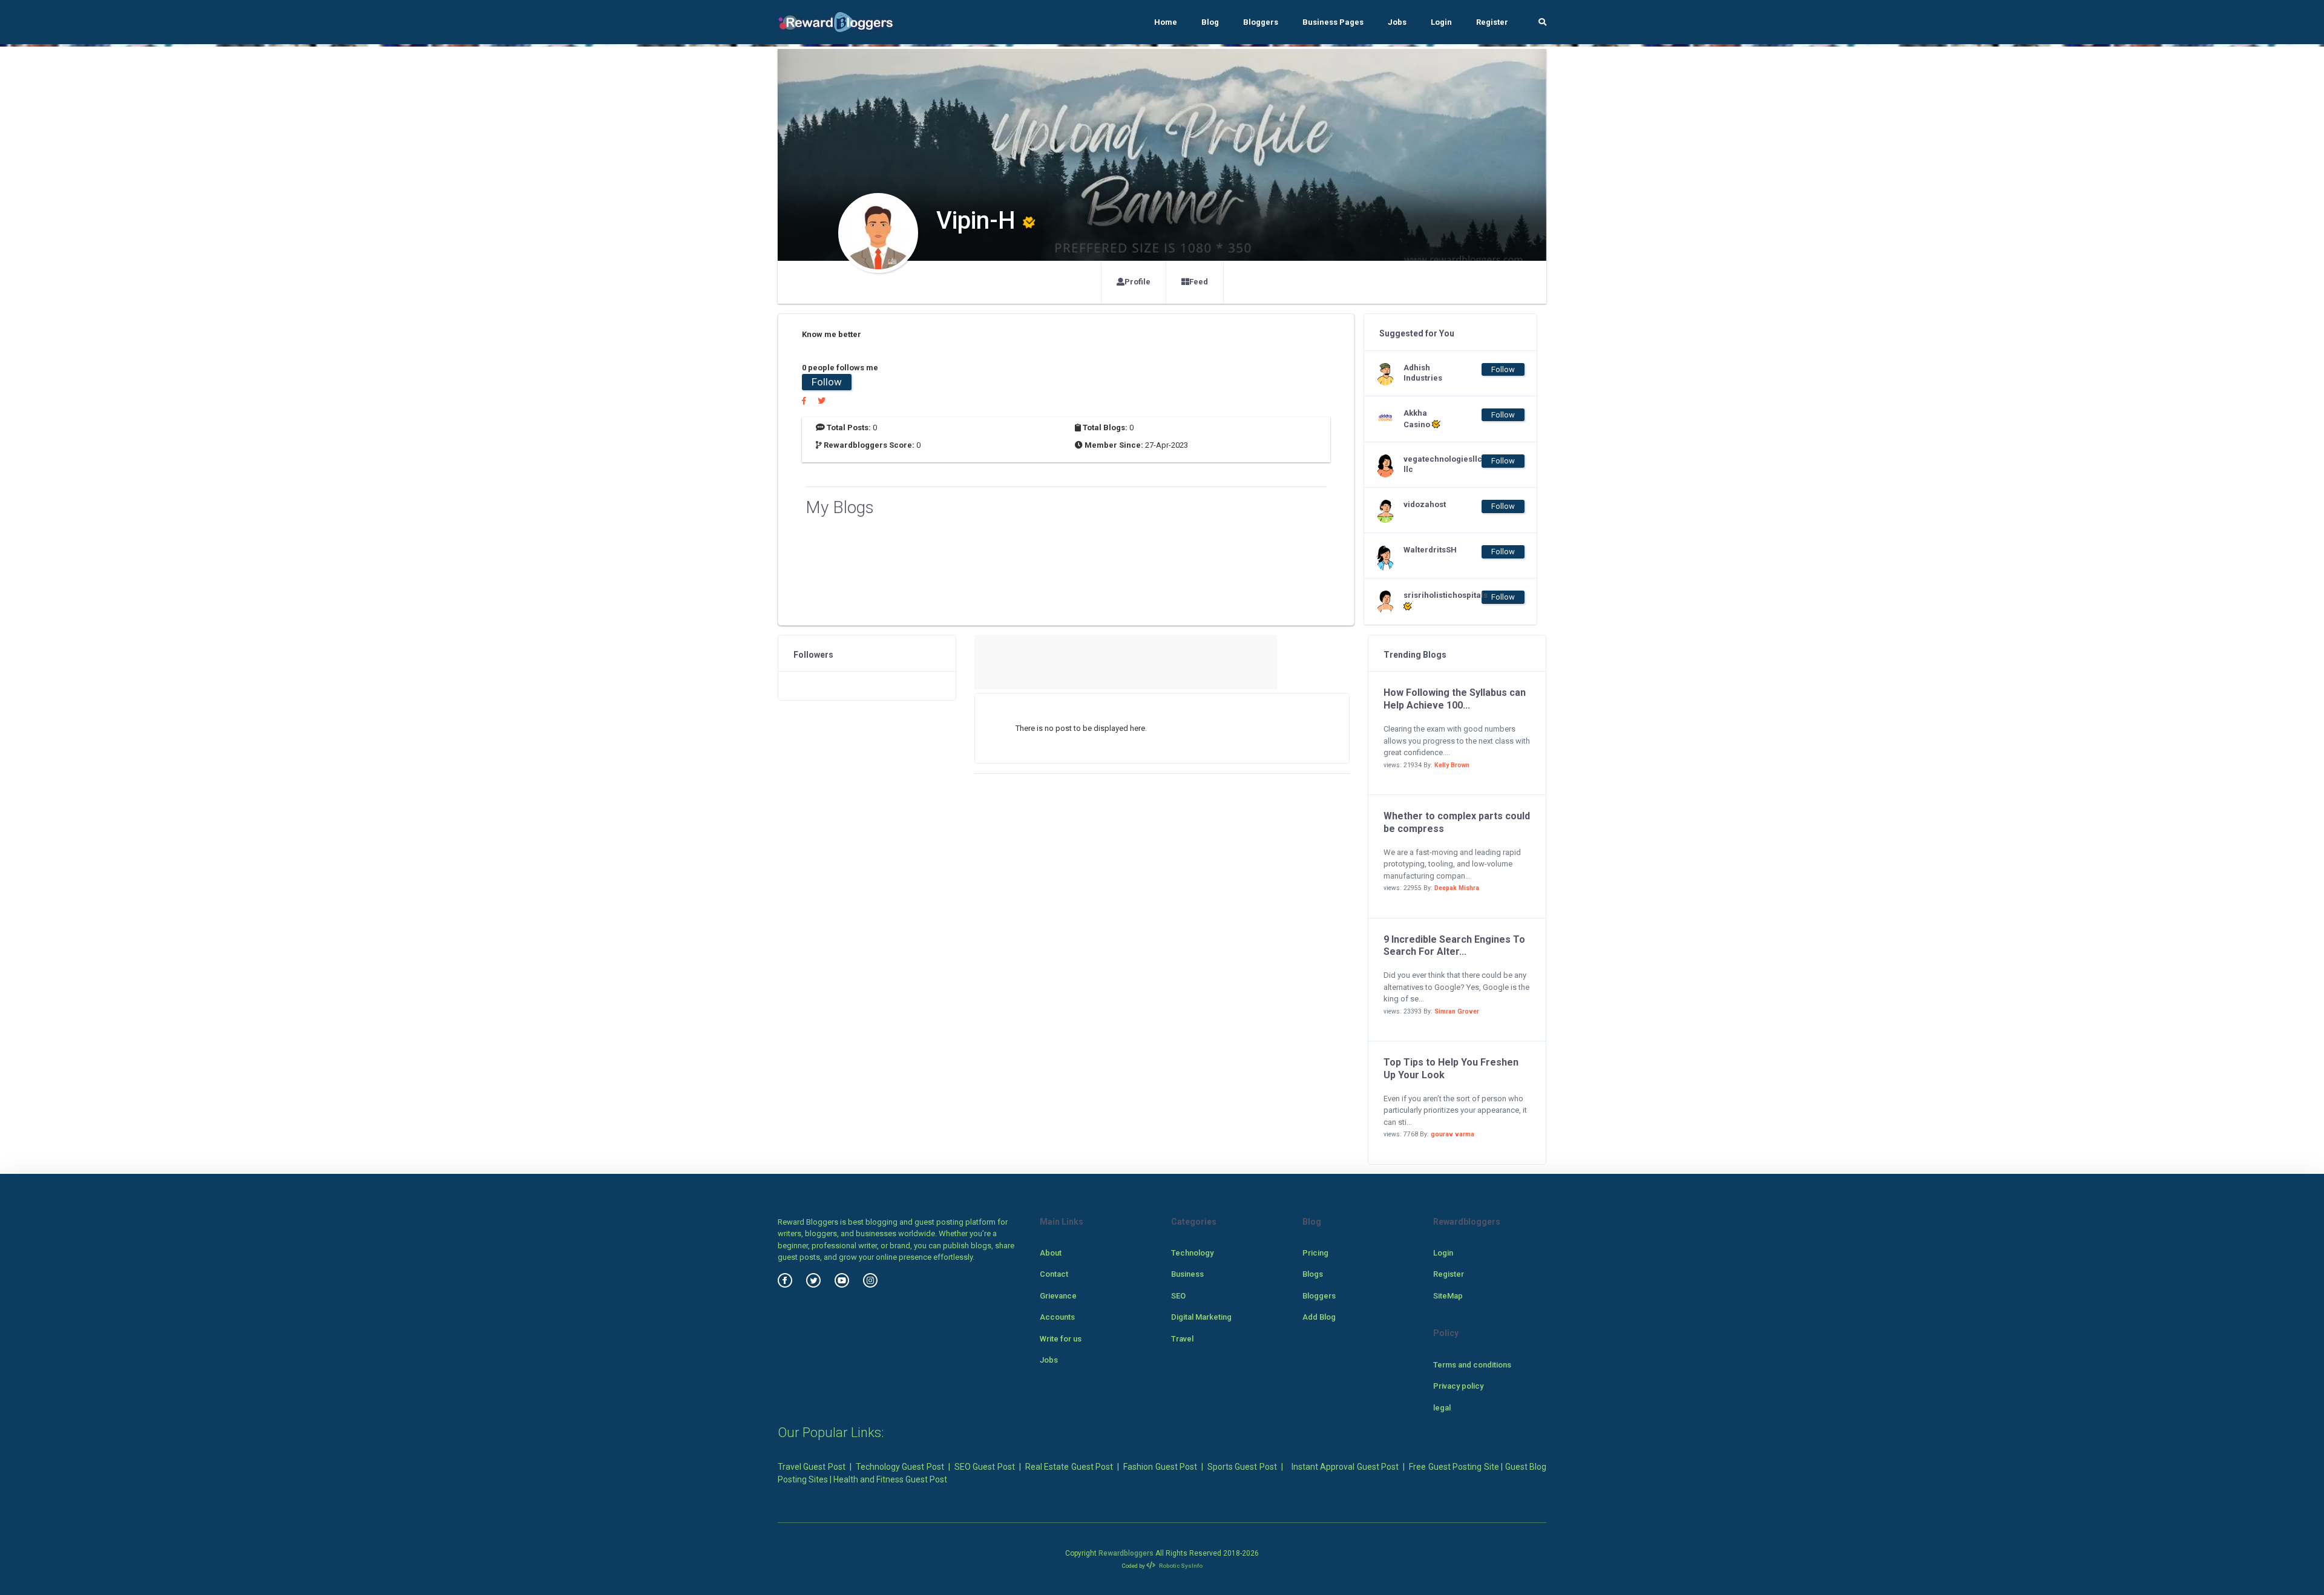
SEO (1178, 1296)
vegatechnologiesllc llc (1428, 464)
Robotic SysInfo (1180, 1566)
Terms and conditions (1472, 1365)
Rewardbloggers (1126, 1553)
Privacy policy (1458, 1386)
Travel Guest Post (812, 1467)
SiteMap (1448, 1296)
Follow (827, 382)
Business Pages (1333, 22)
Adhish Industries (1423, 373)
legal (1442, 1408)
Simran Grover (1457, 1011)
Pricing (1315, 1253)
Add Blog (1319, 1317)
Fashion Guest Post (1160, 1467)
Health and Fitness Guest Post (890, 1479)
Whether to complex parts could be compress (1457, 822)
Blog (1210, 22)
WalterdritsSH (1428, 550)
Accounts (1057, 1317)
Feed (1199, 282)
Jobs (1397, 22)
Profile (1137, 282)
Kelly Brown (1452, 765)
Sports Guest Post (1242, 1467)
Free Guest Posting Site (1454, 1467)
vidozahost (1425, 504)
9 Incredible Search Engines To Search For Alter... (1454, 946)
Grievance (1058, 1296)
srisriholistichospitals (1428, 595)
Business (1187, 1274)
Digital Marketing (1201, 1317)
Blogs (1313, 1274)
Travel (1182, 1339)
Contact (1054, 1274)
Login (1441, 22)
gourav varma (1452, 1134)
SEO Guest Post (985, 1467)
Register (1492, 22)
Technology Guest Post (900, 1467)
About (1051, 1253)
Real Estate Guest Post (1069, 1467)
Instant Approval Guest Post (1345, 1467)
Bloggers (1261, 22)
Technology (1192, 1253)
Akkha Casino (1418, 419)
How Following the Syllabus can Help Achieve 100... (1455, 699)
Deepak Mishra (1457, 888)
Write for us (1061, 1339)
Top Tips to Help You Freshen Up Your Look (1451, 1069)
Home (1166, 22)
